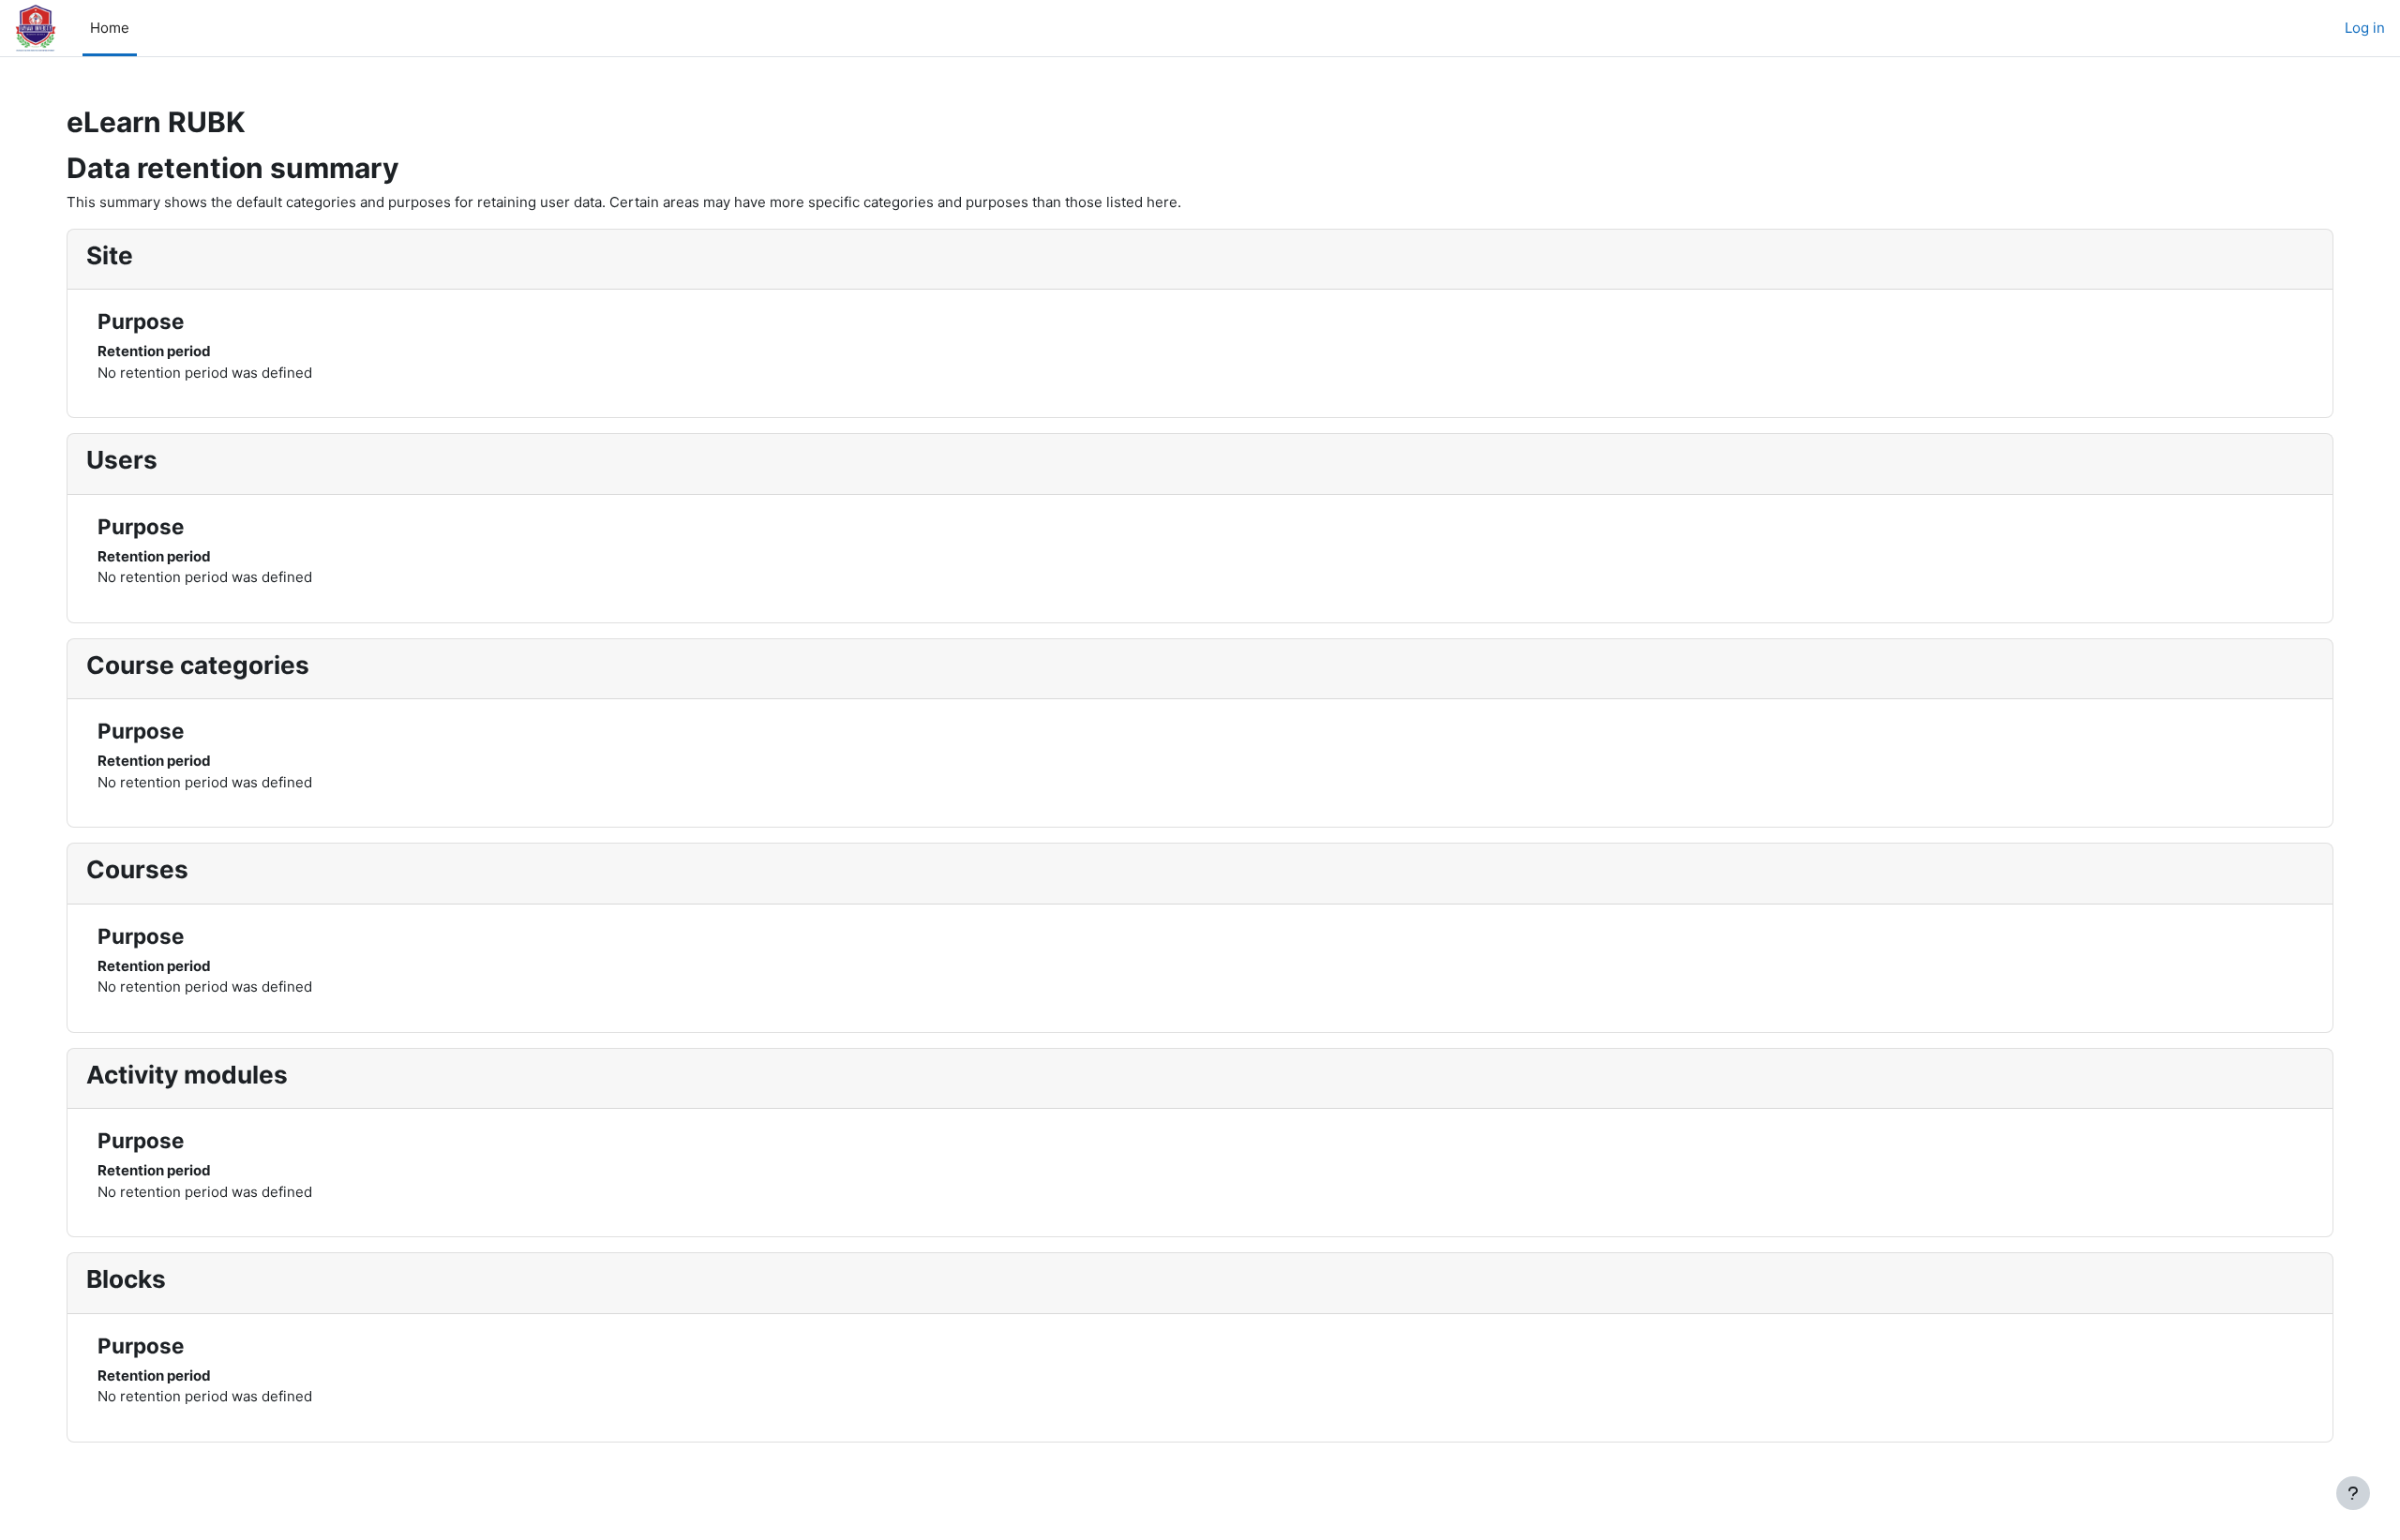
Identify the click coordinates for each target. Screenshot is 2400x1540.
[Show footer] (2353, 1493)
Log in (2365, 28)
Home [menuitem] (110, 28)
